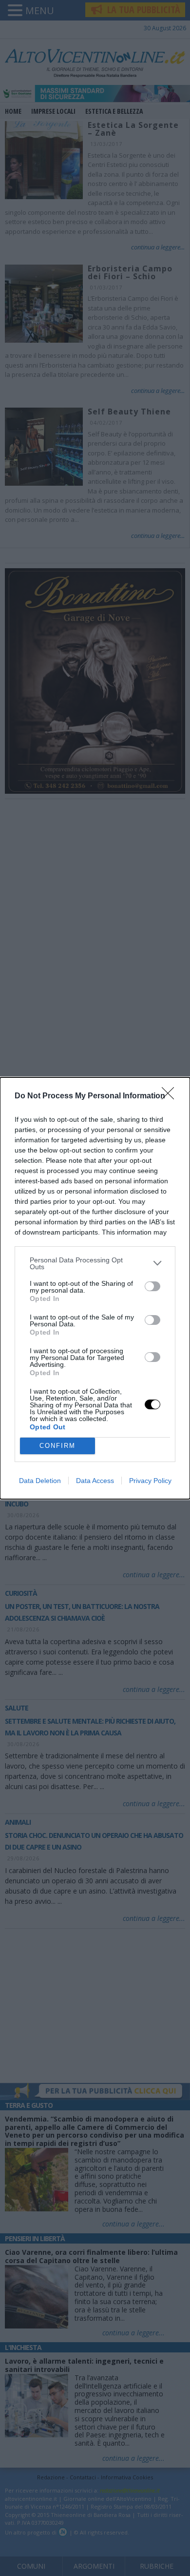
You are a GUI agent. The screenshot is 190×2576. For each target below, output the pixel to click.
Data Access (95, 1481)
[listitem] (95, 1263)
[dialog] (95, 1288)
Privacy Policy (150, 1481)
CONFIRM (57, 1446)
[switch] (152, 1286)
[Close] (171, 1096)
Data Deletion (40, 1481)
